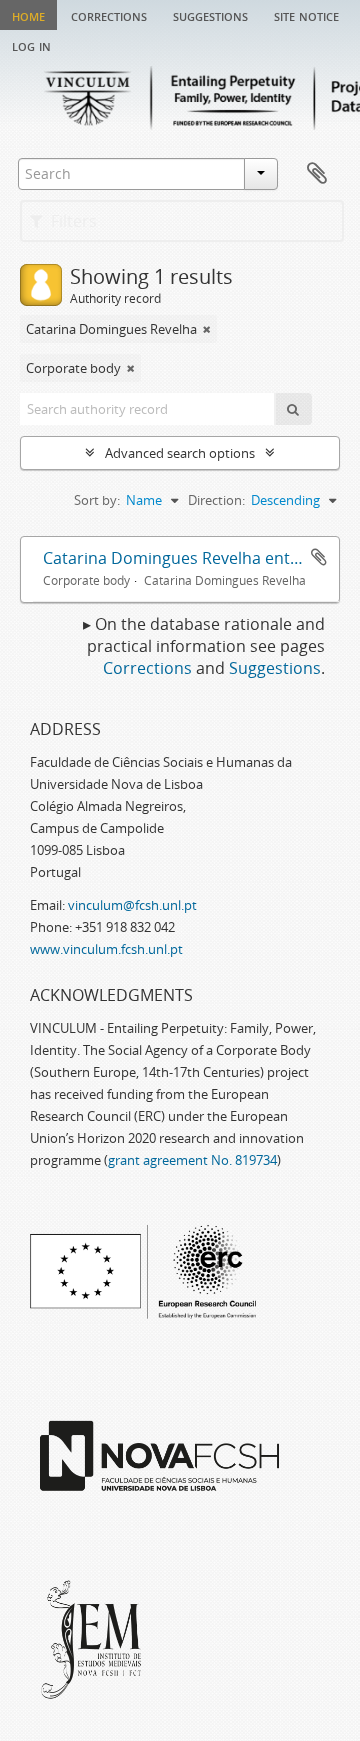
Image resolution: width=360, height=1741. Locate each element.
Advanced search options (180, 453)
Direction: (216, 500)
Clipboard (317, 174)
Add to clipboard (319, 557)
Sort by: (97, 500)
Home (28, 15)
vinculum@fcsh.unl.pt (132, 905)
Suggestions (210, 15)
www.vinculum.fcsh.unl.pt (106, 949)
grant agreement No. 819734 (192, 1160)
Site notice (306, 15)
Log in (31, 45)
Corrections (109, 15)
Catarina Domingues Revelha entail (175, 558)
